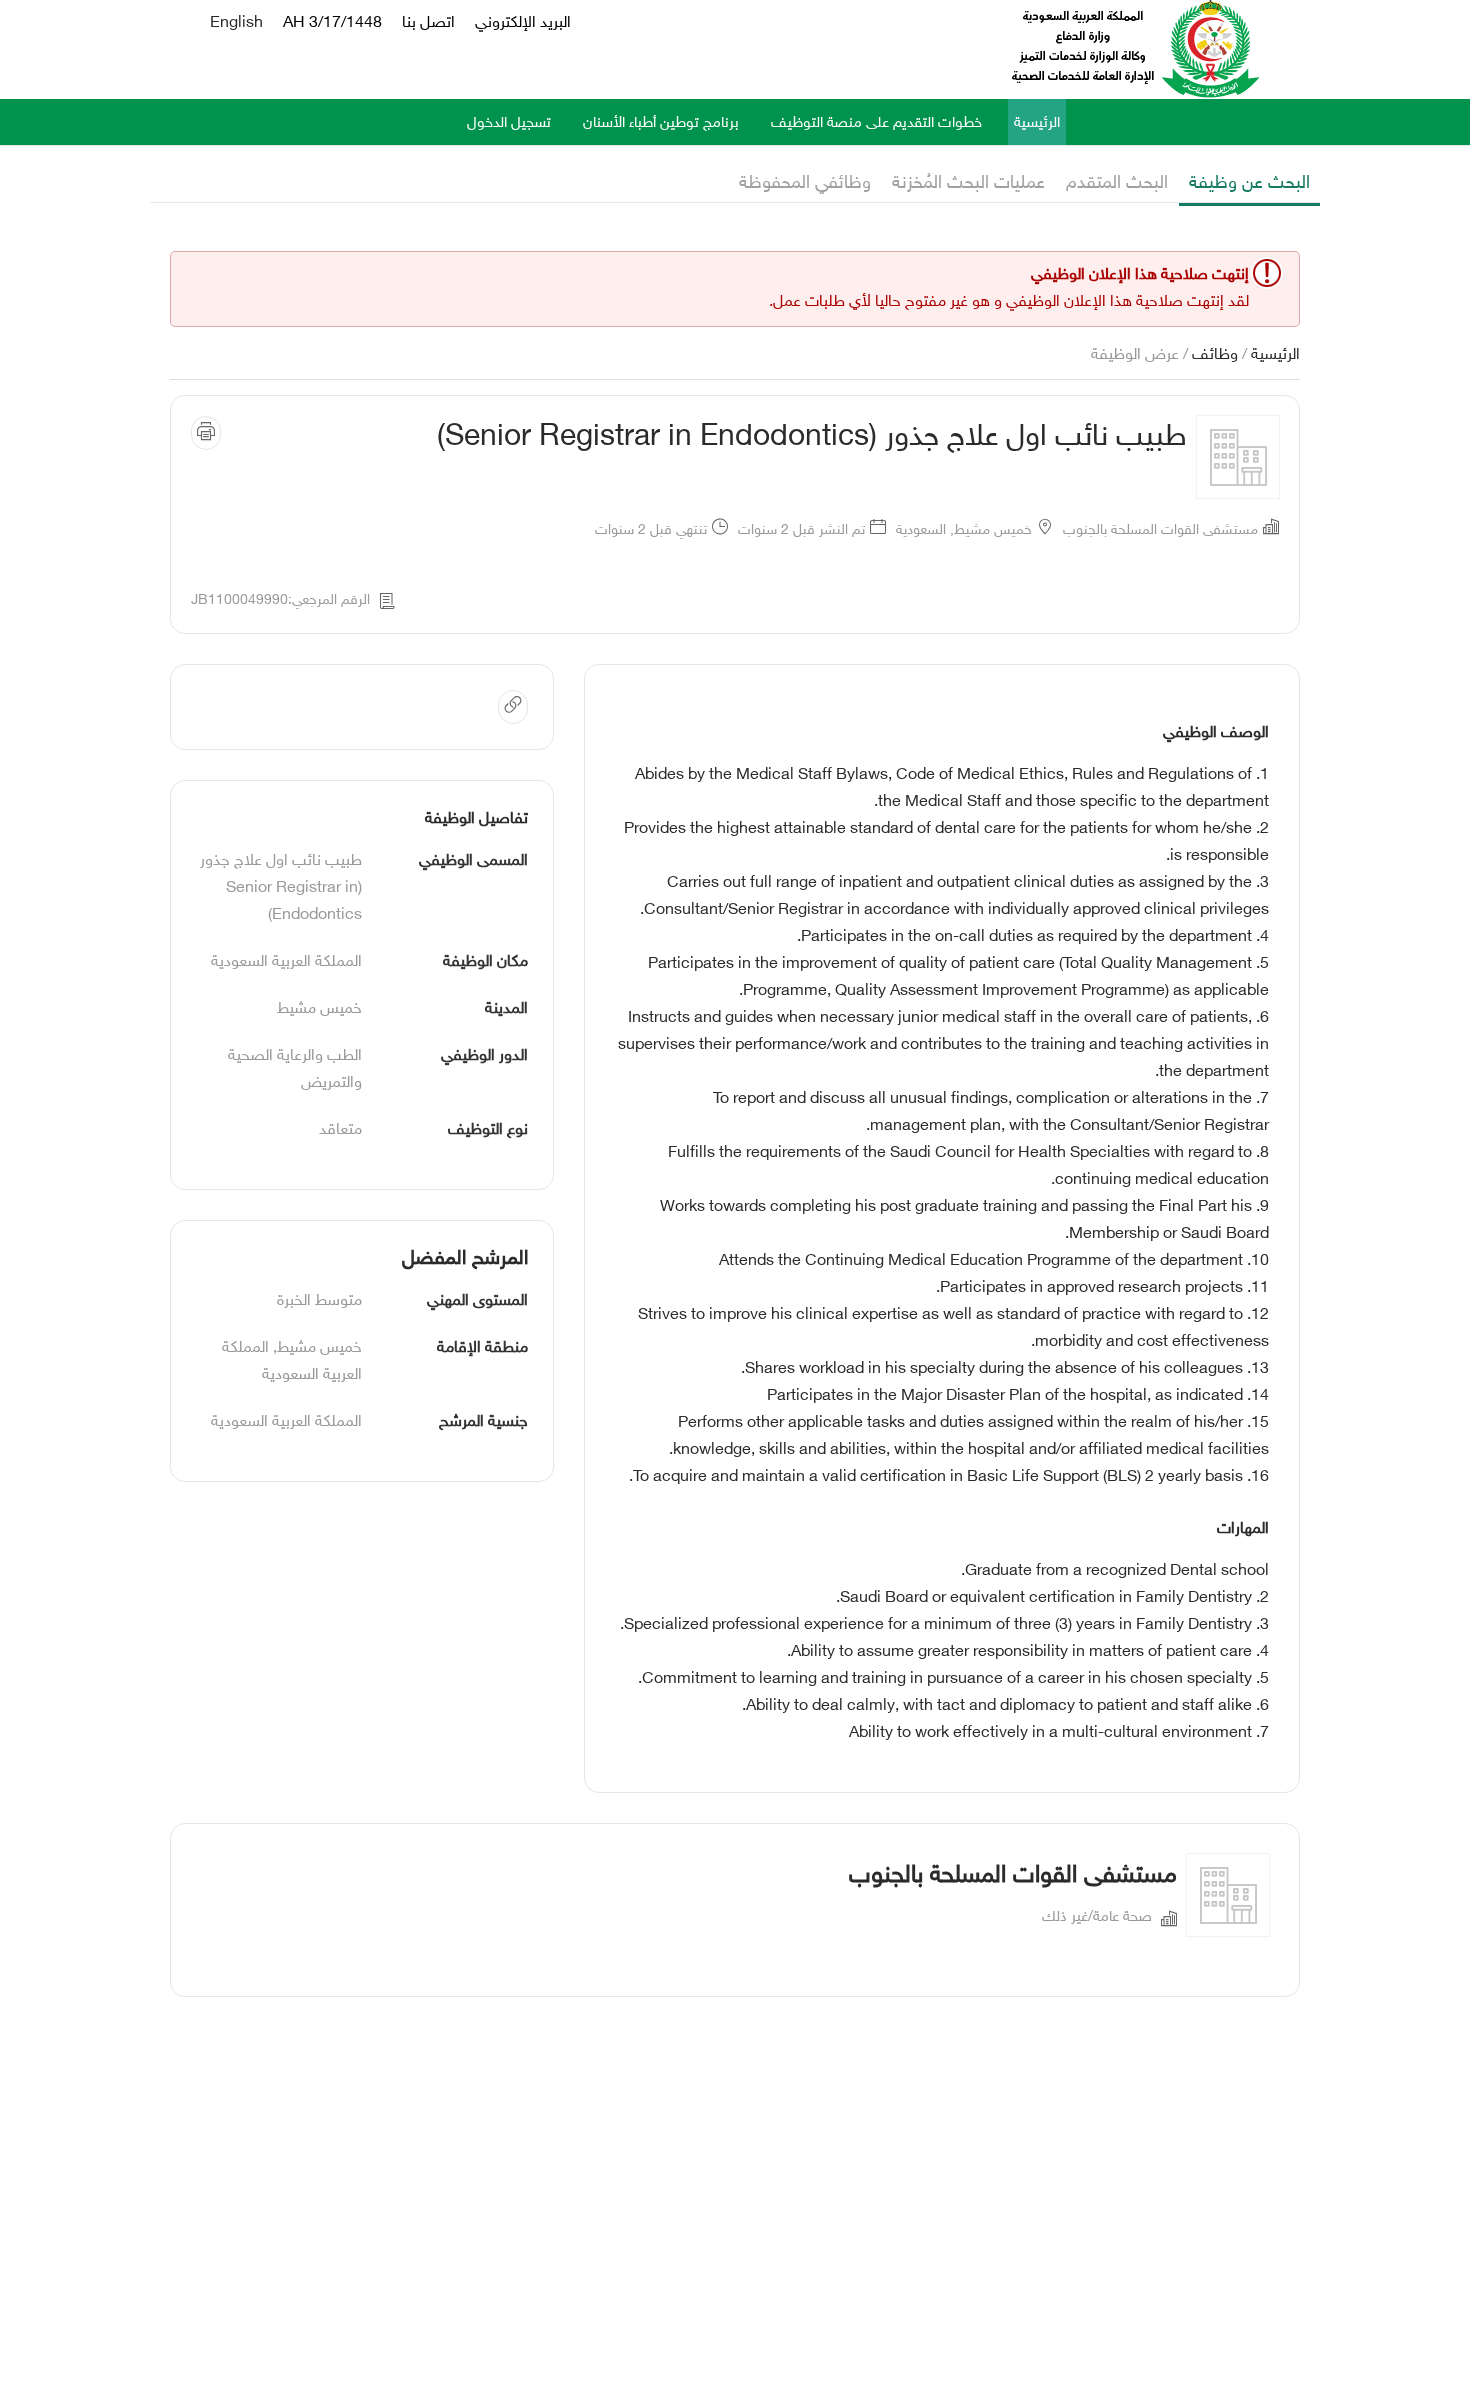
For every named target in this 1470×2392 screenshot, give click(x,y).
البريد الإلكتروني (523, 23)
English (236, 23)
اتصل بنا (428, 23)
